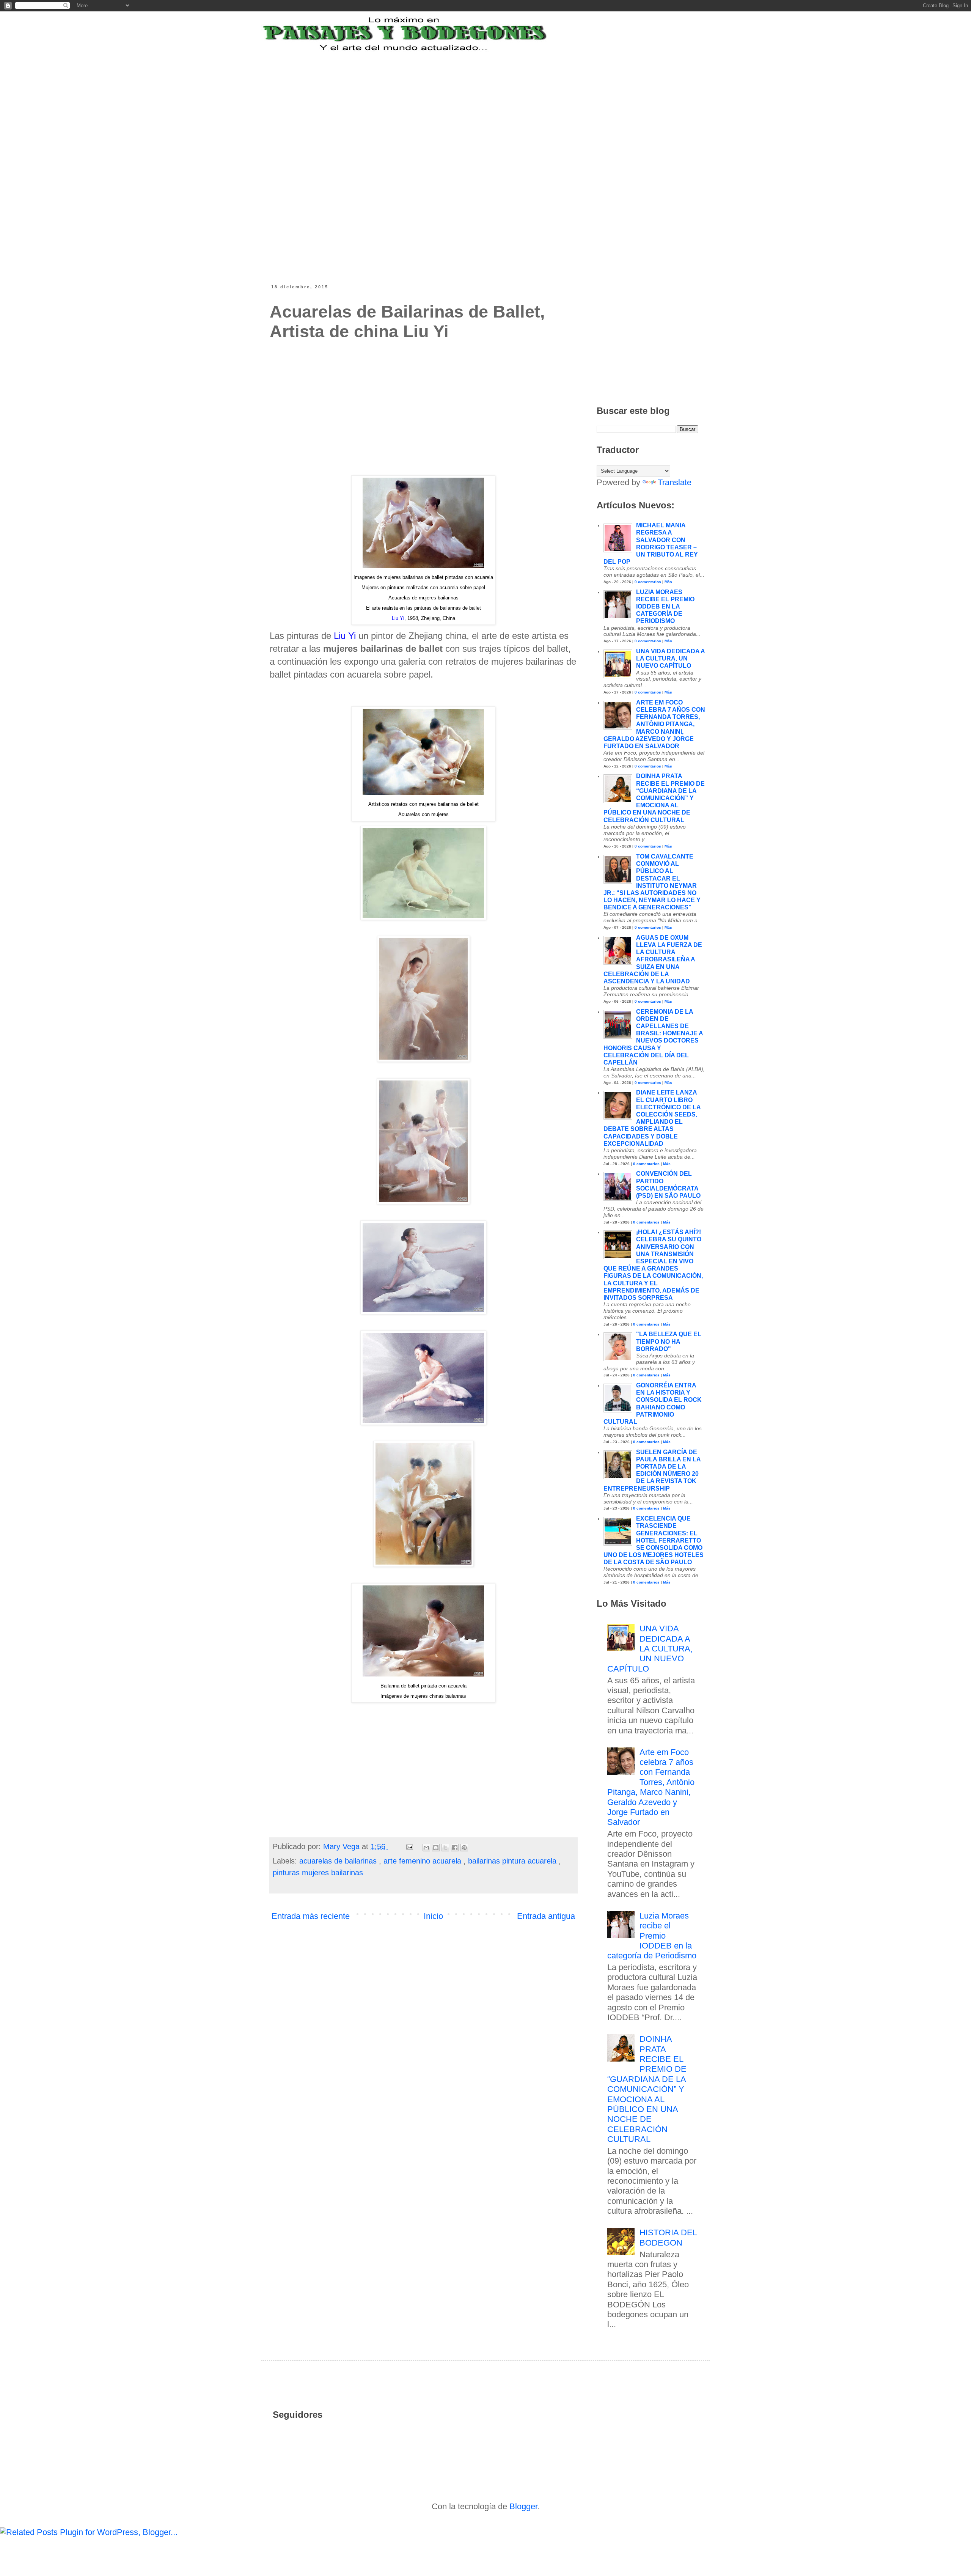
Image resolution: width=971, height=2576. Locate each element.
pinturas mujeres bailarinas (318, 1873)
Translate (675, 482)
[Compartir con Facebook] (455, 1848)
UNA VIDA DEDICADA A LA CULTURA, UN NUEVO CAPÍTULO (670, 658)
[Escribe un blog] (436, 1848)
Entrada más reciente (311, 1916)
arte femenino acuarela (423, 1861)
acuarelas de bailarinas (339, 1861)
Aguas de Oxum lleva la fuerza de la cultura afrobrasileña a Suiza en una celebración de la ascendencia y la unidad (653, 959)
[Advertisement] (457, 100)
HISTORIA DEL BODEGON (668, 2237)
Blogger (523, 2506)
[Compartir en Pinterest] (464, 1848)
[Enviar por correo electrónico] (426, 1848)
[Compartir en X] (445, 1848)
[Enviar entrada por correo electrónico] (409, 1846)
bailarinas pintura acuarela (513, 1861)
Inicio (433, 1916)
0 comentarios (648, 582)
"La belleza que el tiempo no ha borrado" (669, 1341)
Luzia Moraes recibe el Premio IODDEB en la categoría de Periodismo (665, 607)
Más (668, 582)
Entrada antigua (546, 1916)
